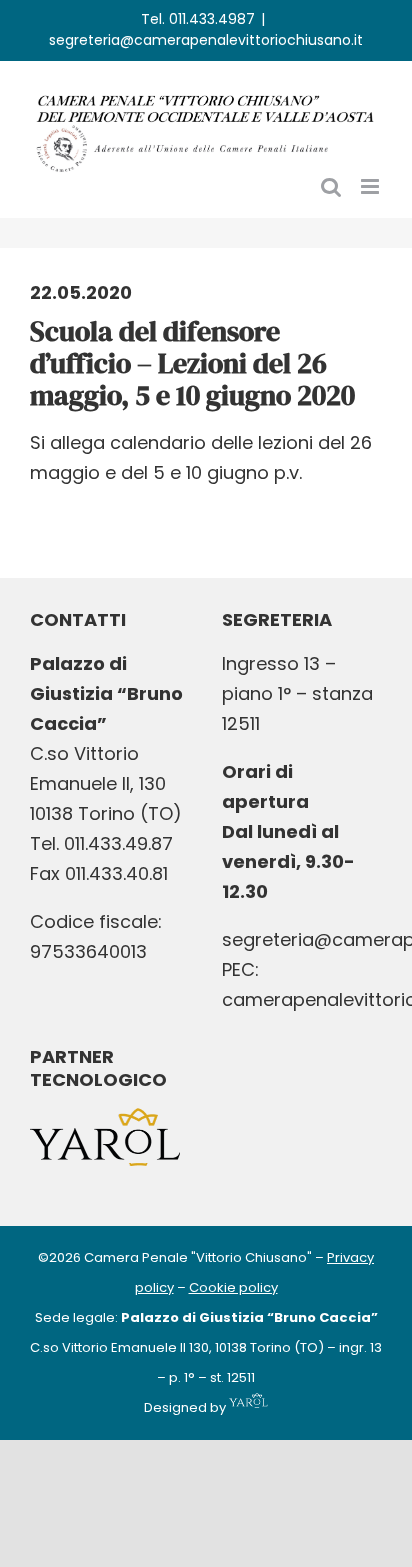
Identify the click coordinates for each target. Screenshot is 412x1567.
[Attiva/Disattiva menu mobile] (371, 186)
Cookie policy (233, 1287)
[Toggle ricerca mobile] (331, 186)
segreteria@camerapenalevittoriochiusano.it (206, 40)
